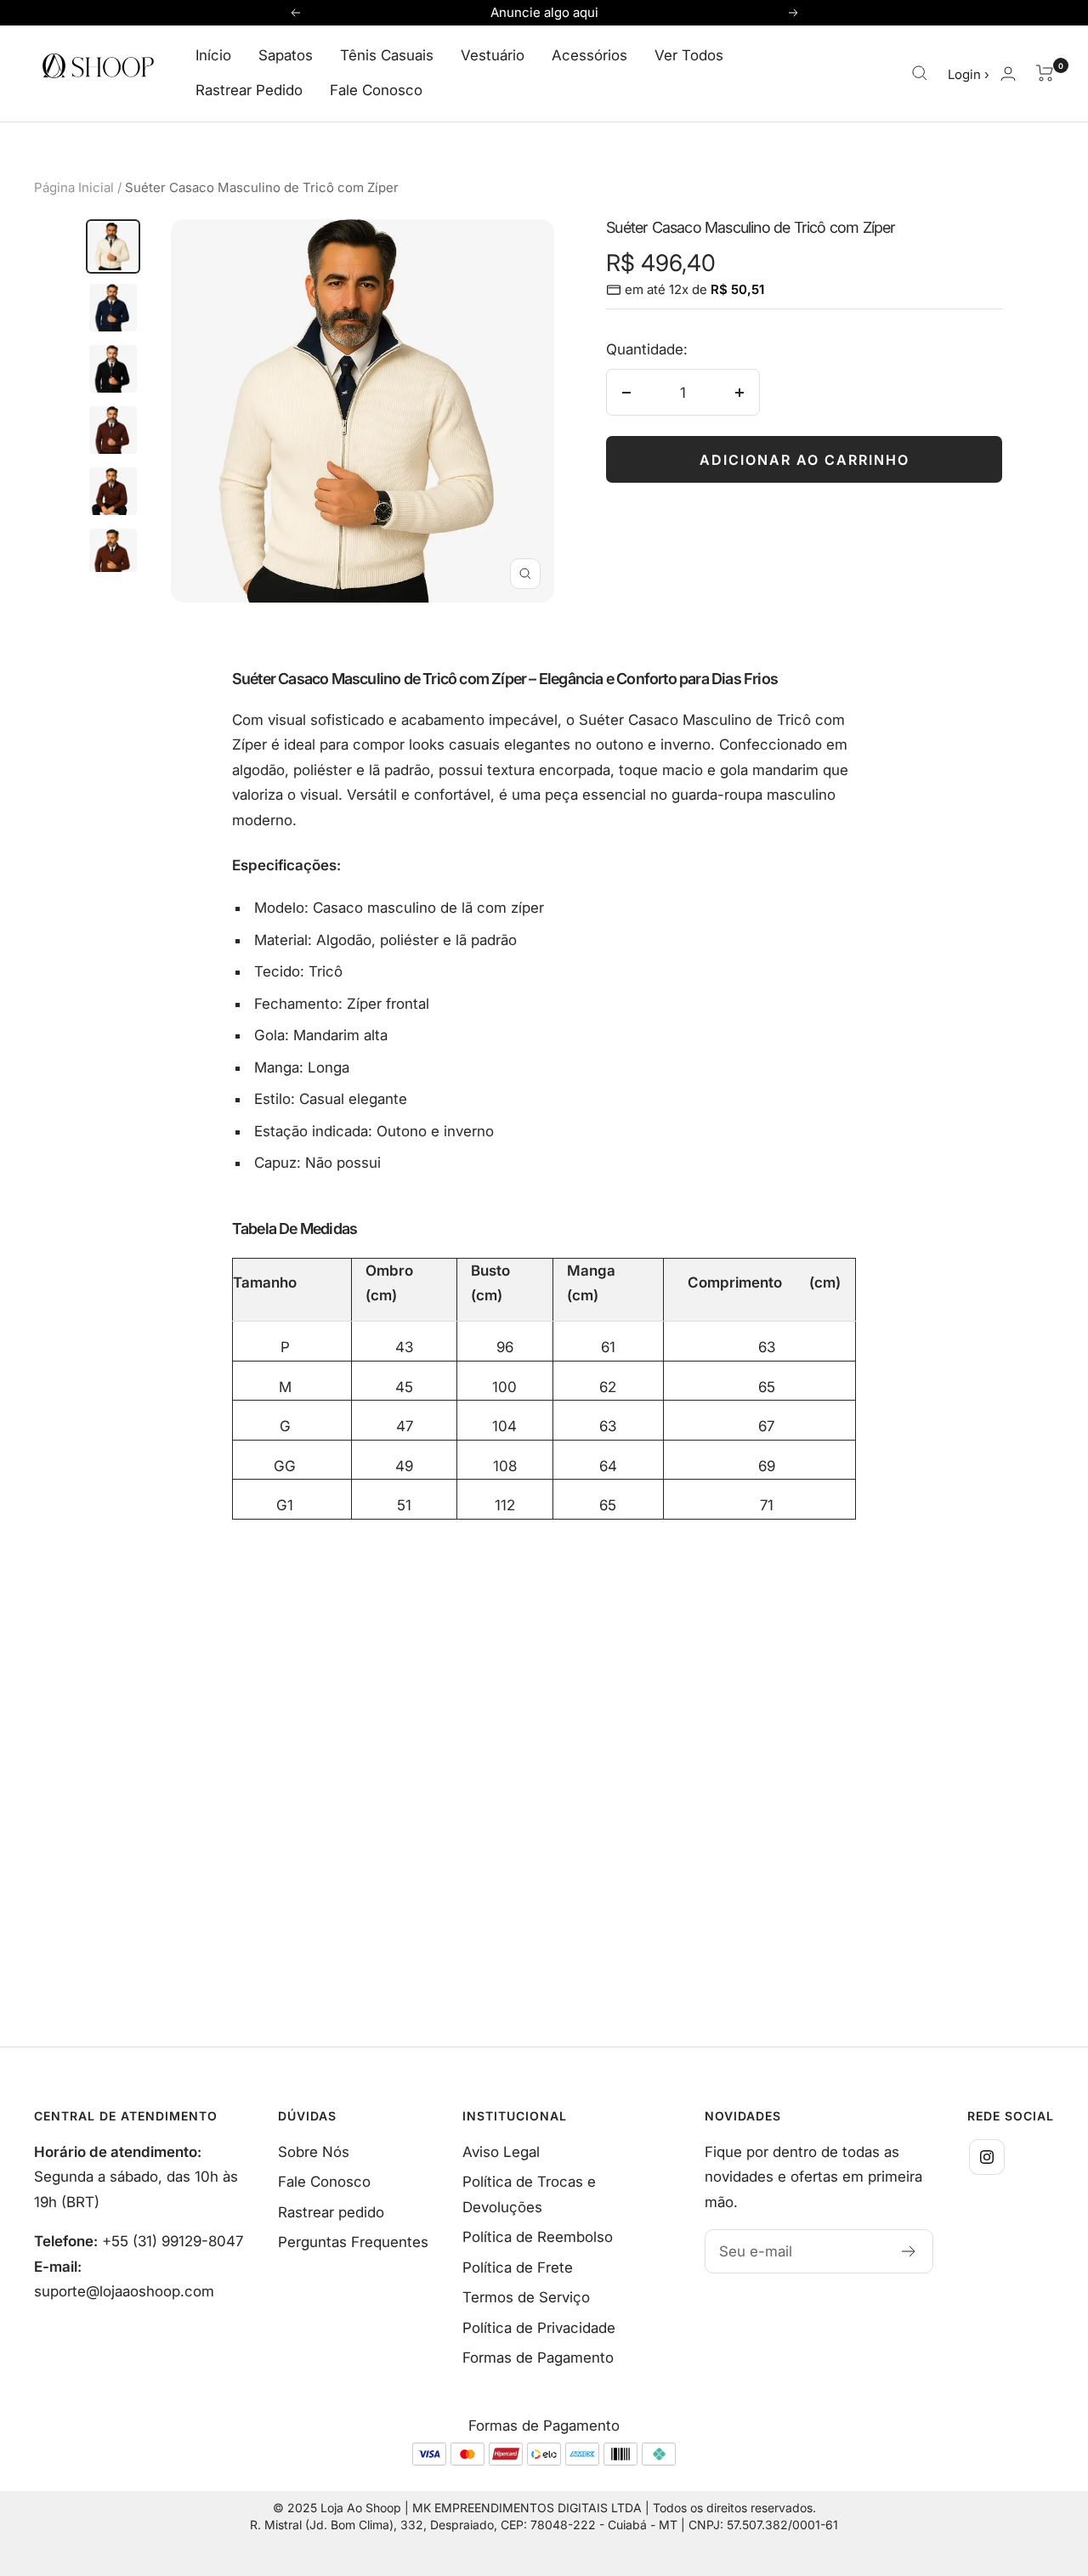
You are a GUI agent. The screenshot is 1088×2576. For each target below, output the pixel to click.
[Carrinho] (1045, 73)
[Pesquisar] (920, 73)
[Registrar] (909, 2251)
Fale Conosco (376, 90)
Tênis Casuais (387, 55)
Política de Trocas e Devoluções (529, 2194)
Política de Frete (518, 2267)
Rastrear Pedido (249, 90)
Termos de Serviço (526, 2297)
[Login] (1008, 74)
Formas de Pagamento (538, 2358)
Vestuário (493, 55)
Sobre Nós (314, 2152)
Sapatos (286, 55)
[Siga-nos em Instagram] (987, 2157)
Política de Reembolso (538, 2237)
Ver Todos (689, 55)
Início (213, 55)
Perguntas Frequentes (353, 2242)
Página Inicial (74, 187)
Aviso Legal (501, 2152)
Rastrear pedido (331, 2212)
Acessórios (589, 55)
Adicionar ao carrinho (805, 460)
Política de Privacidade (539, 2328)
